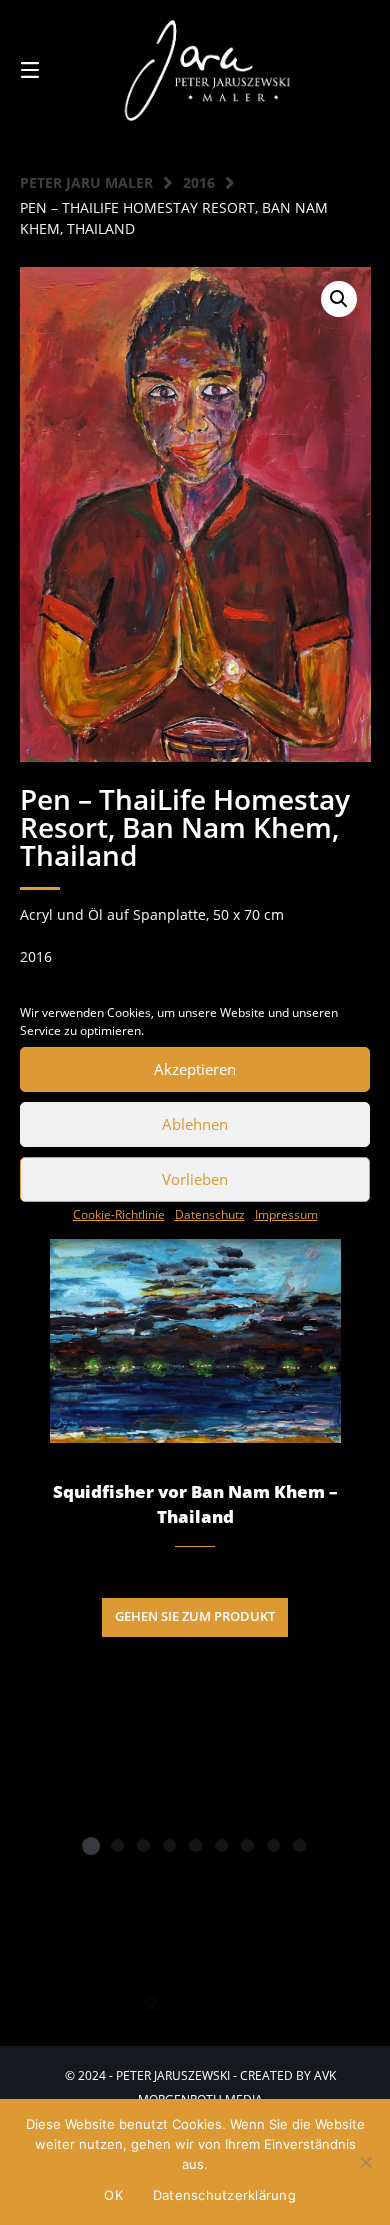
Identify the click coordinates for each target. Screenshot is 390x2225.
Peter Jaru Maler (86, 182)
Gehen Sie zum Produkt (195, 1616)
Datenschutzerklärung (224, 2195)
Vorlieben (195, 1179)
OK (113, 2195)
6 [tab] (221, 1845)
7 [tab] (247, 1845)
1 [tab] (91, 1845)
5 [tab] (195, 1845)
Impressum (286, 1214)
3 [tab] (143, 1845)
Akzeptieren (195, 1069)
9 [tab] (299, 1845)
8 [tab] (273, 1845)
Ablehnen (195, 1124)
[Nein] (365, 2162)
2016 (199, 182)
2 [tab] (117, 1845)
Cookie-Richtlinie (119, 1214)
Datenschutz (210, 1214)
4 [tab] (169, 1845)
